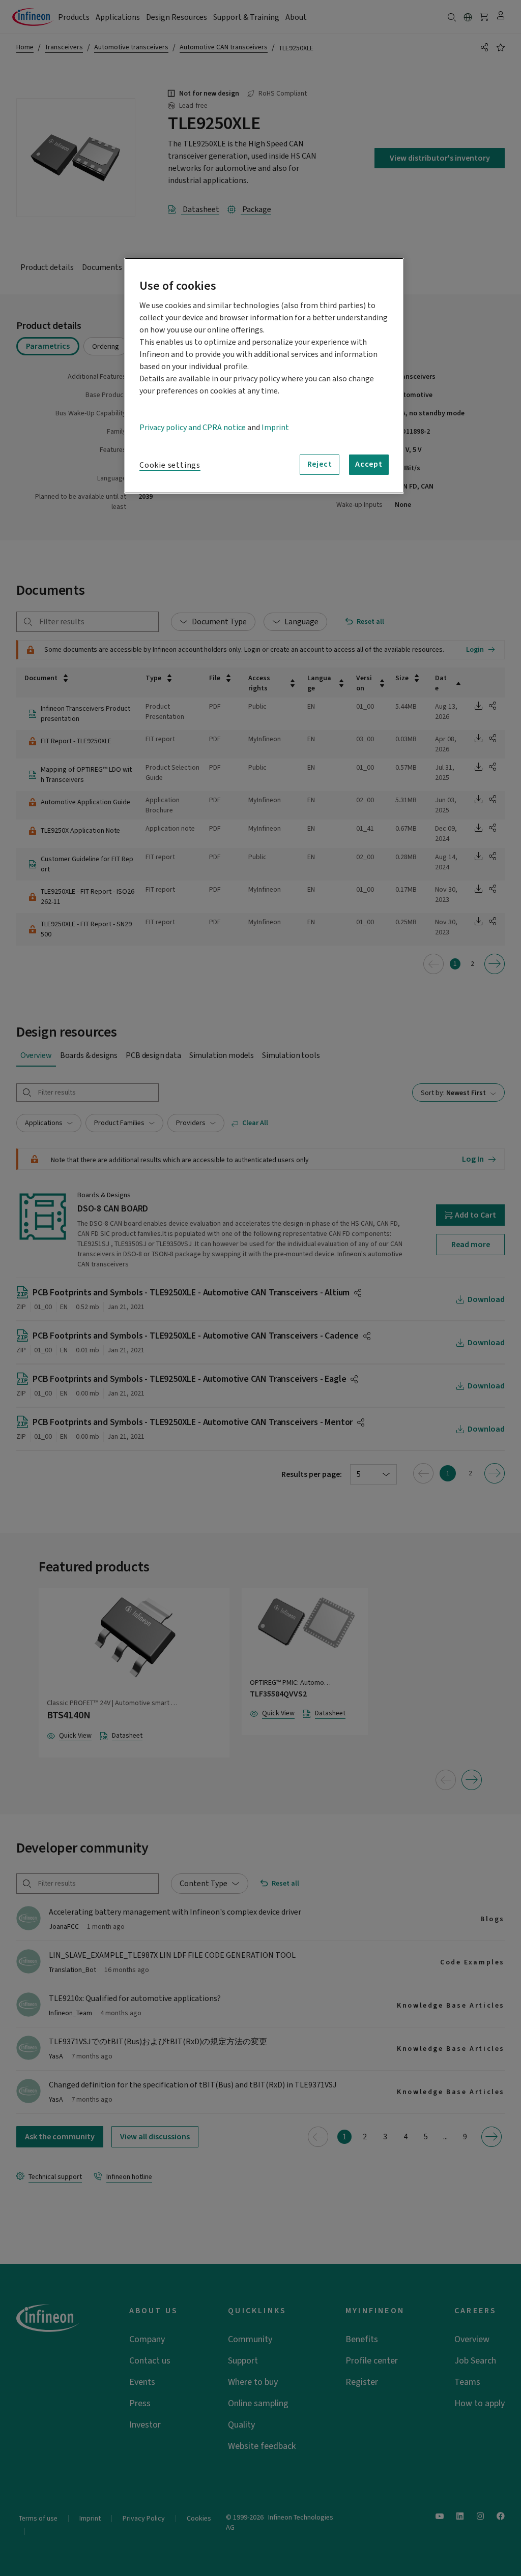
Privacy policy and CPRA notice (193, 428)
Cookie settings (170, 465)
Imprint (275, 428)
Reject (320, 464)
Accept (369, 464)
